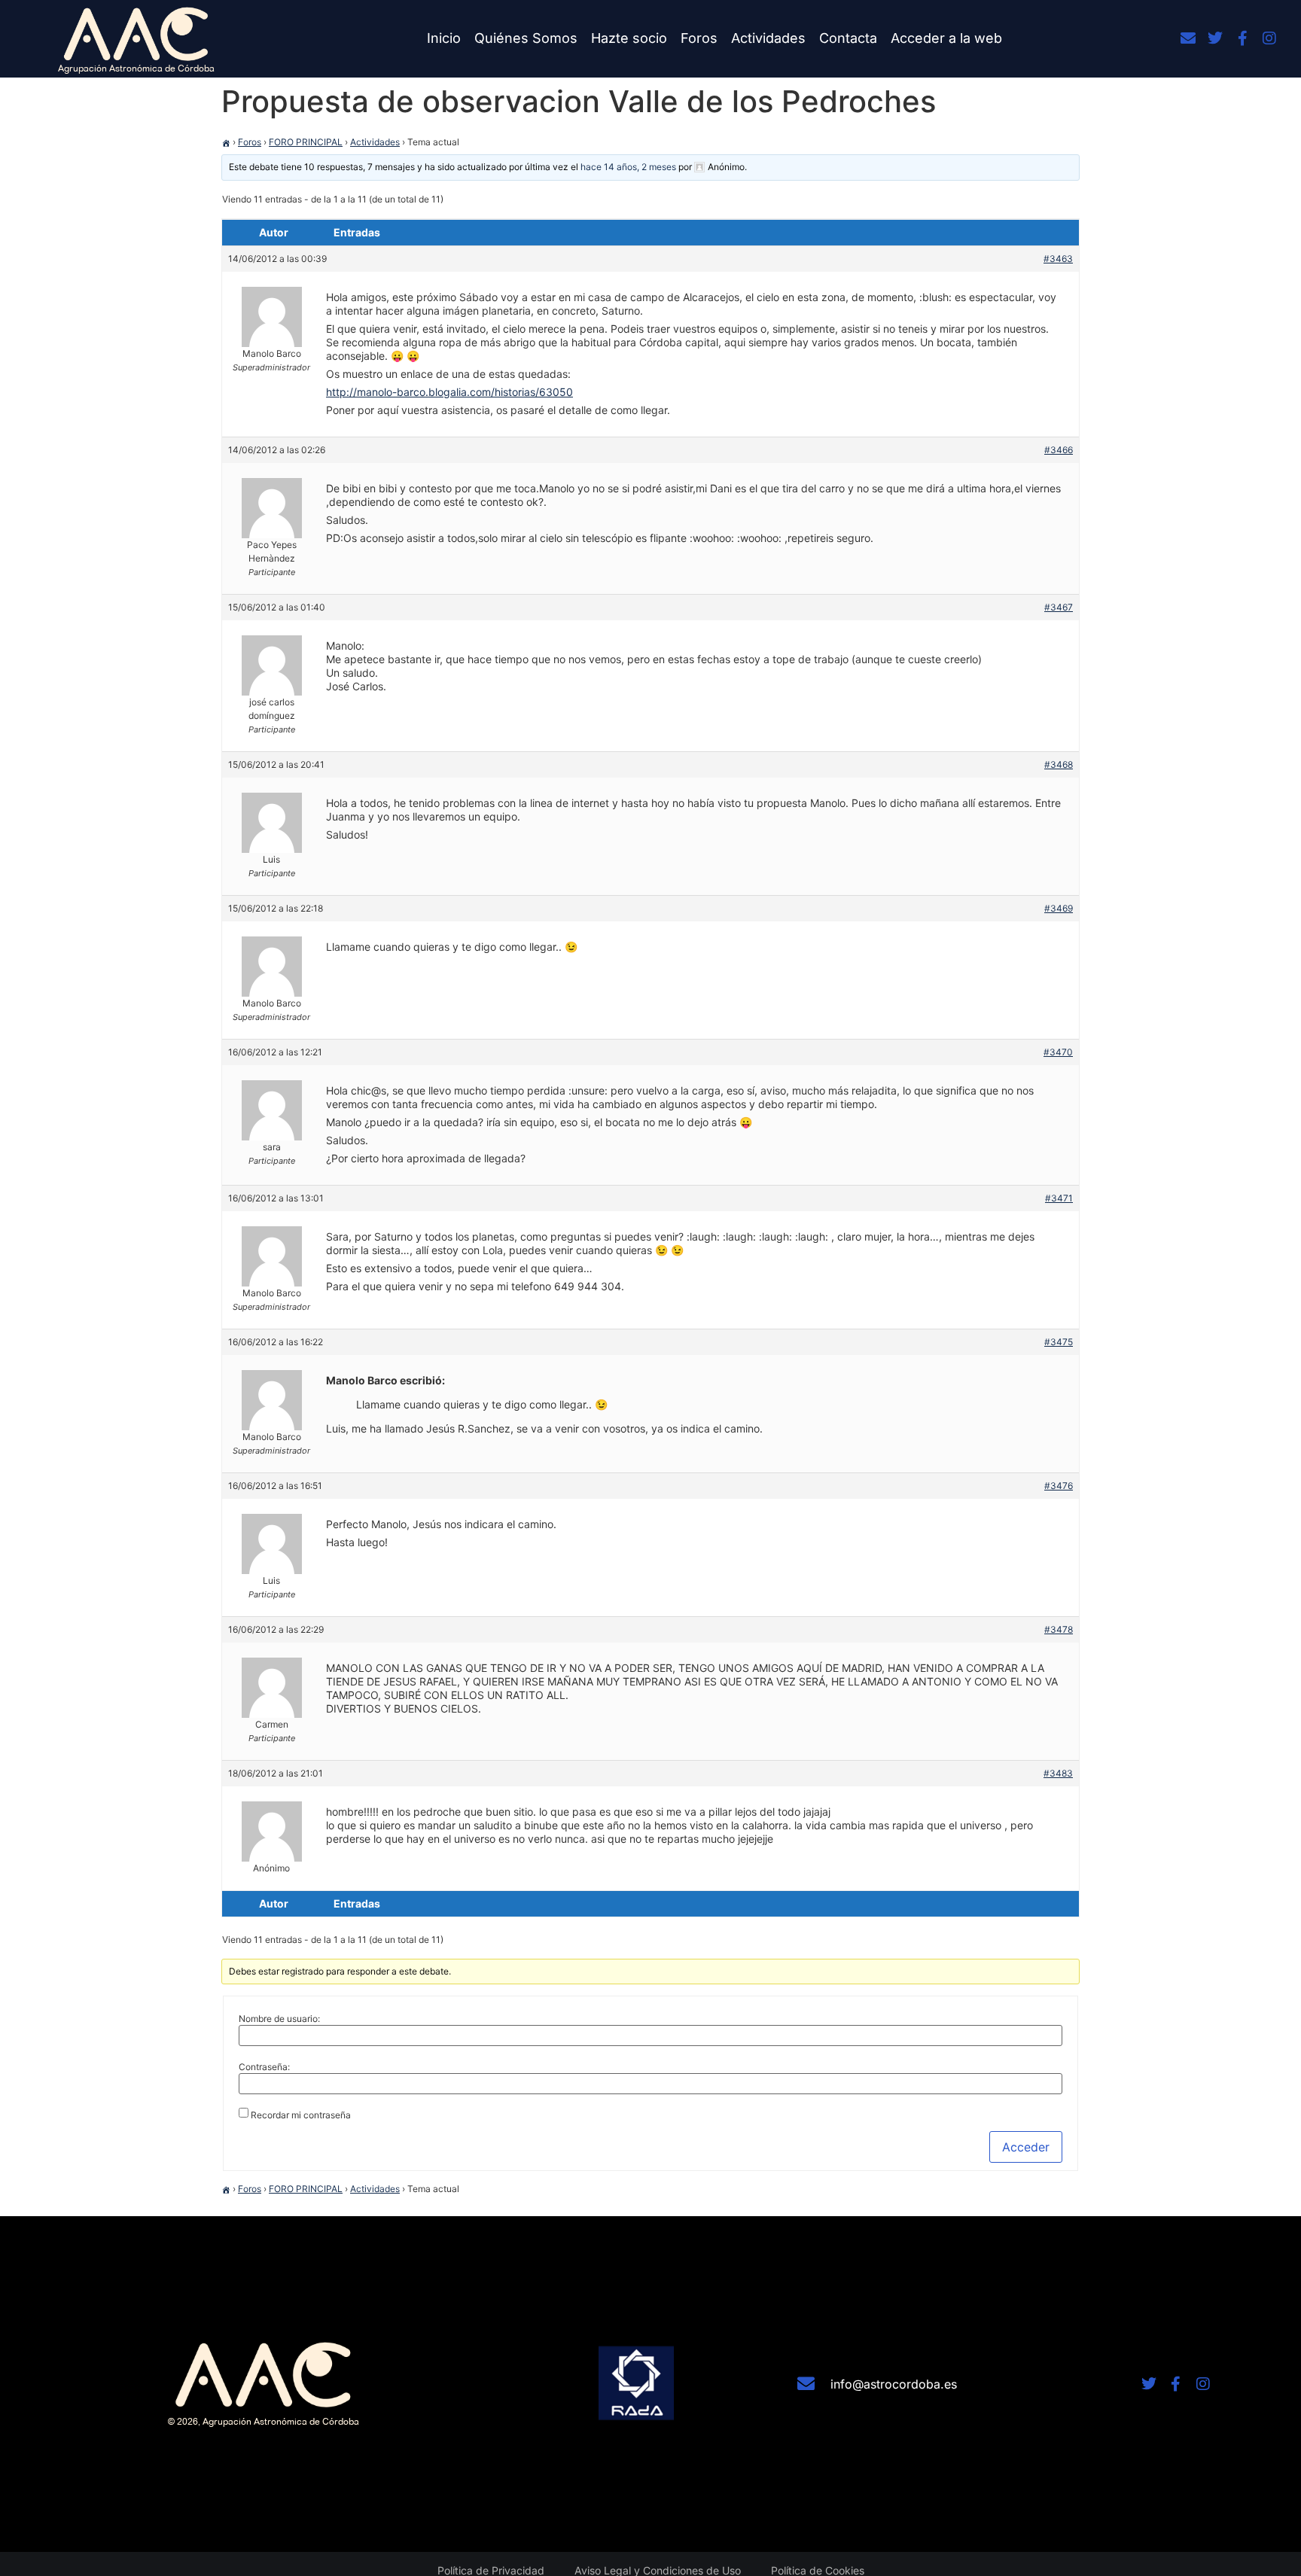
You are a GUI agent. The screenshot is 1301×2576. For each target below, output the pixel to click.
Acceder (1026, 2147)
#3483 (1058, 1773)
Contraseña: (264, 2067)
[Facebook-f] (1242, 38)
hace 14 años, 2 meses (628, 167)
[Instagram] (1269, 38)
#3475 (1059, 1342)
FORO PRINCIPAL (306, 142)
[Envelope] (1188, 38)
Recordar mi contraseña (301, 2115)
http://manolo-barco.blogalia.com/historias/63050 (449, 392)
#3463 (1058, 259)
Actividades (768, 38)
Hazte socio (629, 38)
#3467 (1059, 607)
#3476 (1059, 1486)
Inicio (444, 38)
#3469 (1059, 908)
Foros (699, 38)
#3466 (1059, 450)
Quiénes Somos (526, 38)
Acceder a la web (946, 38)
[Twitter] (1215, 38)
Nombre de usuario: (279, 2019)
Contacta (848, 38)
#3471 (1059, 1198)
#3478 (1059, 1629)
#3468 (1059, 764)
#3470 (1058, 1052)
